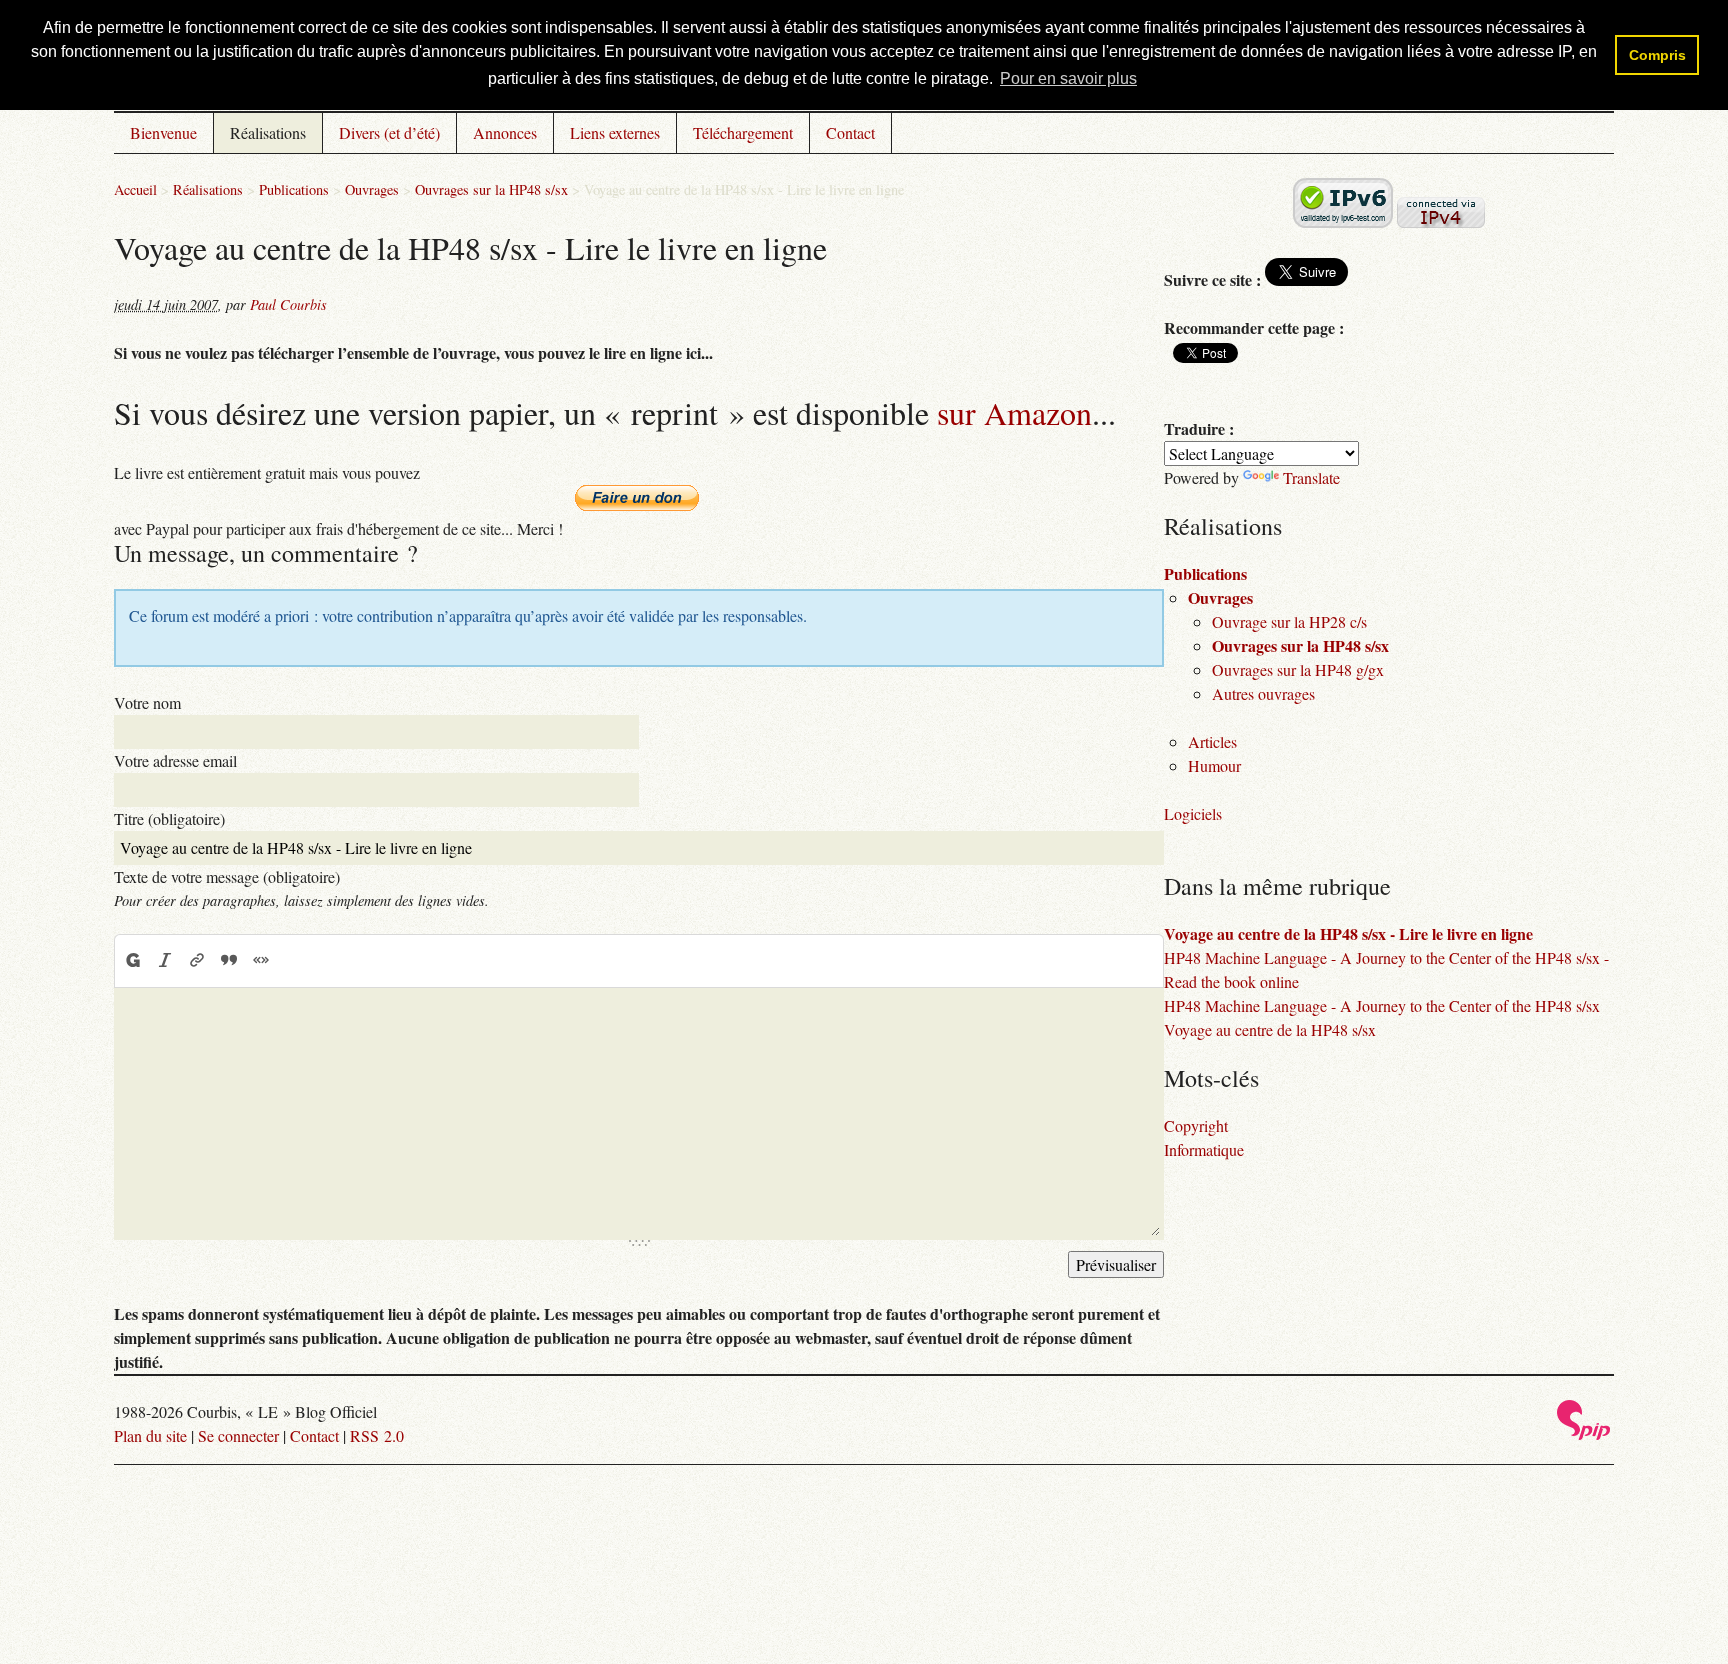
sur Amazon (1014, 412)
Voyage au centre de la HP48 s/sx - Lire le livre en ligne (1348, 933)
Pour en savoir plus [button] (1068, 78)
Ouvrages (372, 189)
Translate (1311, 477)
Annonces (505, 132)
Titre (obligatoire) (169, 818)
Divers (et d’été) (389, 132)
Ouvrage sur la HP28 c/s (1289, 621)
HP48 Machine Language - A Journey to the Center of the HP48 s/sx (1382, 1005)
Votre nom (147, 702)
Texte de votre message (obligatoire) (227, 876)
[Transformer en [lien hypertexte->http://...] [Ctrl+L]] (197, 960)
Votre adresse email (175, 760)
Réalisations (268, 132)
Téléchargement (743, 132)
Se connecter (238, 1435)
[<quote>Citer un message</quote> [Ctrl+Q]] (229, 960)
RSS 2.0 (377, 1435)
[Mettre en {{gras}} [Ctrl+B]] (132, 960)
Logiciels (1193, 813)
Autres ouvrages (1263, 693)
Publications (294, 189)
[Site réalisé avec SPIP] (1584, 1434)
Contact (850, 132)
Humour (1214, 765)
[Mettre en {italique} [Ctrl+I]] (165, 960)
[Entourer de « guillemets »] (261, 960)
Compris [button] (1657, 55)
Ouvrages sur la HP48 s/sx (491, 189)
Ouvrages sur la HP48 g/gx (1298, 669)
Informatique (1204, 1149)
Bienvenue (163, 132)
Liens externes (615, 132)
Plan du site (150, 1435)
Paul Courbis (288, 304)
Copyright (1196, 1125)
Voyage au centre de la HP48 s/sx (1270, 1029)
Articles (1212, 741)
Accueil (135, 189)
